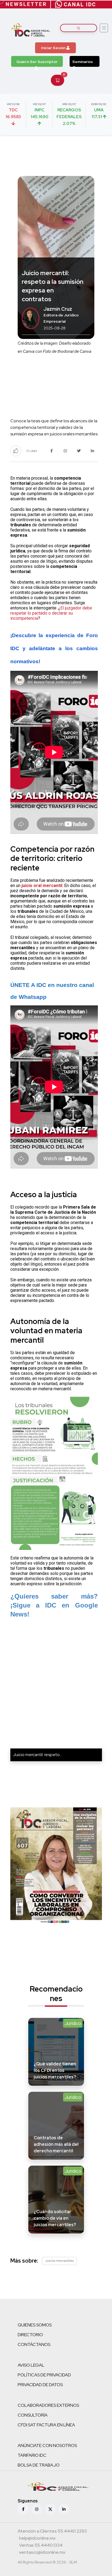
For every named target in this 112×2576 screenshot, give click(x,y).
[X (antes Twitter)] (50, 2509)
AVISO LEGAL (31, 2365)
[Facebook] (23, 2509)
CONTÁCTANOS (34, 2344)
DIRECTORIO (30, 2335)
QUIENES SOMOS (35, 2325)
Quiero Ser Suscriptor (37, 62)
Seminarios (83, 62)
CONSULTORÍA (33, 2415)
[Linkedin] (64, 2509)
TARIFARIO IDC (32, 2455)
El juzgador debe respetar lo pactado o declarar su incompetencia (51, 613)
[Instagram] (37, 2509)
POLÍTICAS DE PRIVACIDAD (44, 2375)
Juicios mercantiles (59, 2261)
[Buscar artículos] (79, 28)
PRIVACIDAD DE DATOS (40, 2385)
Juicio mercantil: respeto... (38, 1755)
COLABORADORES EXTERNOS (48, 2405)
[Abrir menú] (104, 28)
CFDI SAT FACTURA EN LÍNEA (46, 2425)
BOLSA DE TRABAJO (39, 2465)
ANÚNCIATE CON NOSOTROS (47, 2446)
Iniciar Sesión (54, 48)
